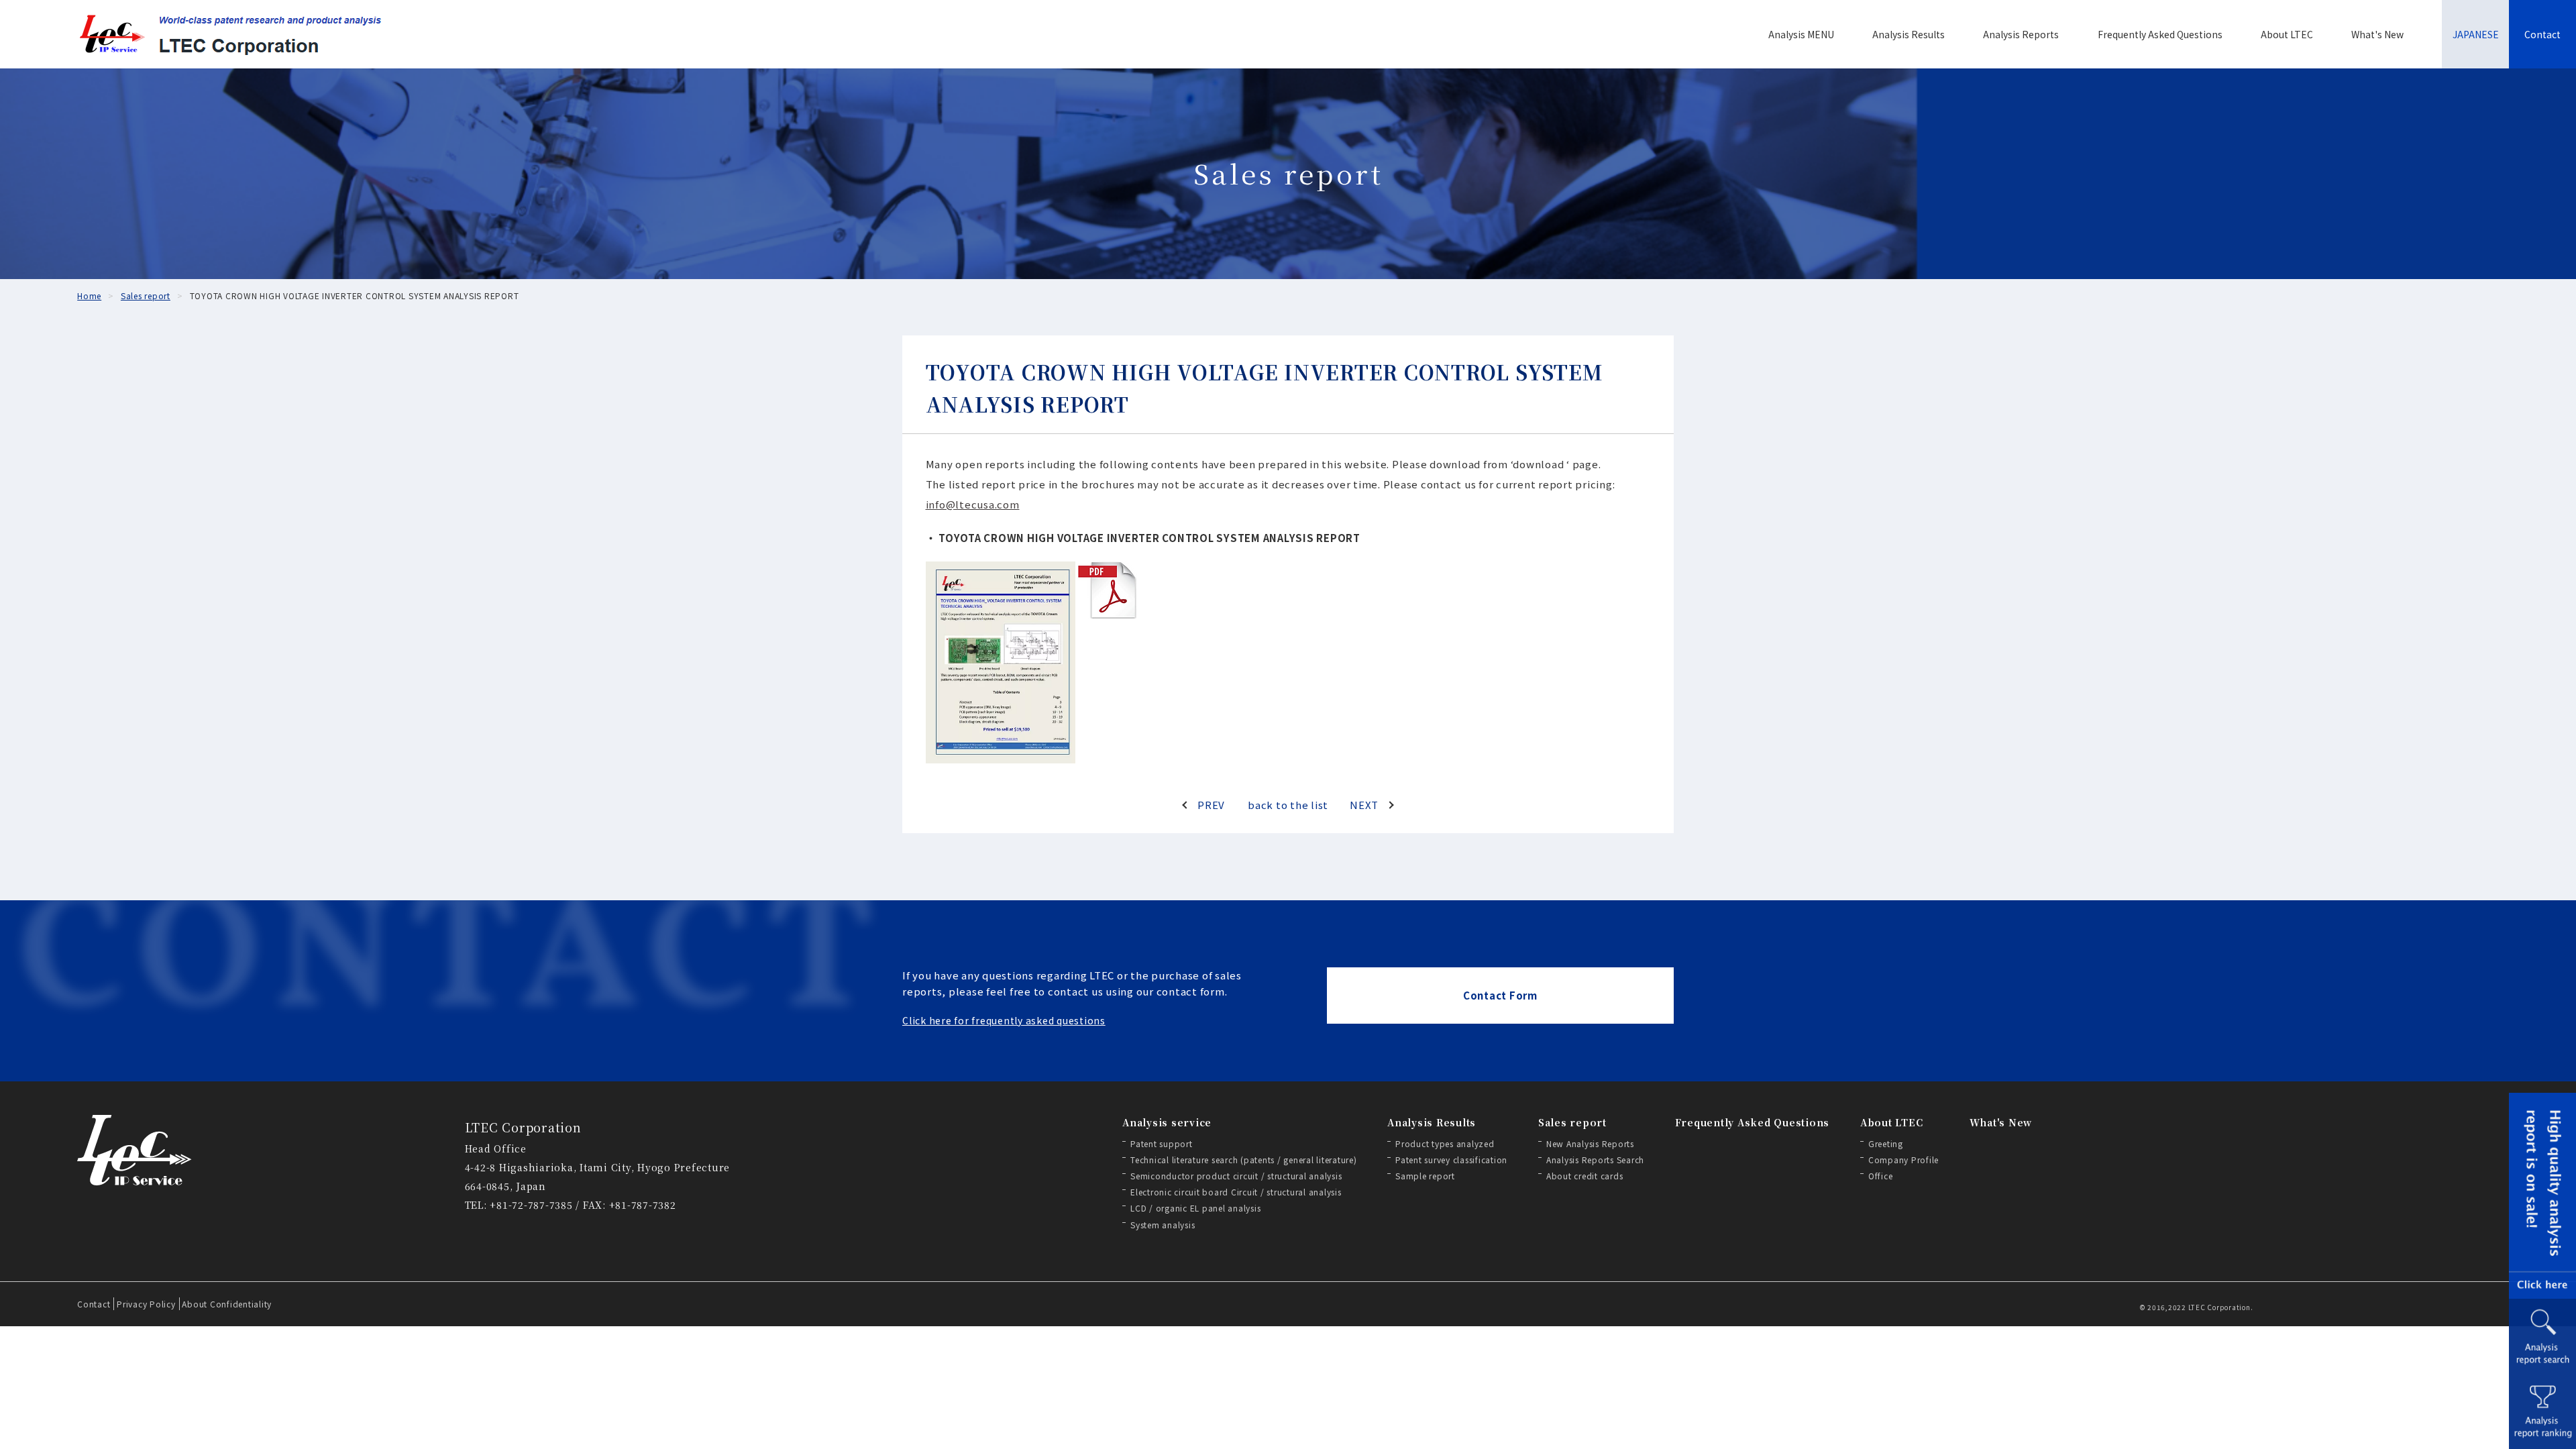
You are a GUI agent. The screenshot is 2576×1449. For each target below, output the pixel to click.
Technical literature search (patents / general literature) (1244, 1160)
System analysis (1163, 1225)
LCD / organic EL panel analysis (1195, 1208)
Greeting (1886, 1143)
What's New (2377, 34)
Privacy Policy (146, 1304)
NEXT (1364, 805)
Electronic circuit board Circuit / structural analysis (1236, 1192)
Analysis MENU (1801, 34)
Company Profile (1903, 1160)
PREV (1211, 805)
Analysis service (1167, 1122)
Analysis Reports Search (1595, 1160)
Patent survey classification (1451, 1160)
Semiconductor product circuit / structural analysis (1236, 1176)
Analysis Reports (2021, 34)
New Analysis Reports (1590, 1143)
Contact (2542, 34)
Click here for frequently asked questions (1004, 1020)
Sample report (1425, 1176)
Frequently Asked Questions (2160, 34)
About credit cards (1585, 1176)
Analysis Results (1909, 34)
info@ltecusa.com (973, 504)
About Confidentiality (227, 1304)
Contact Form (1500, 995)
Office (1881, 1176)
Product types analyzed (1445, 1143)
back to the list (1288, 805)
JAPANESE (2476, 34)
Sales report (1572, 1122)
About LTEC (2287, 34)
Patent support (1162, 1143)
